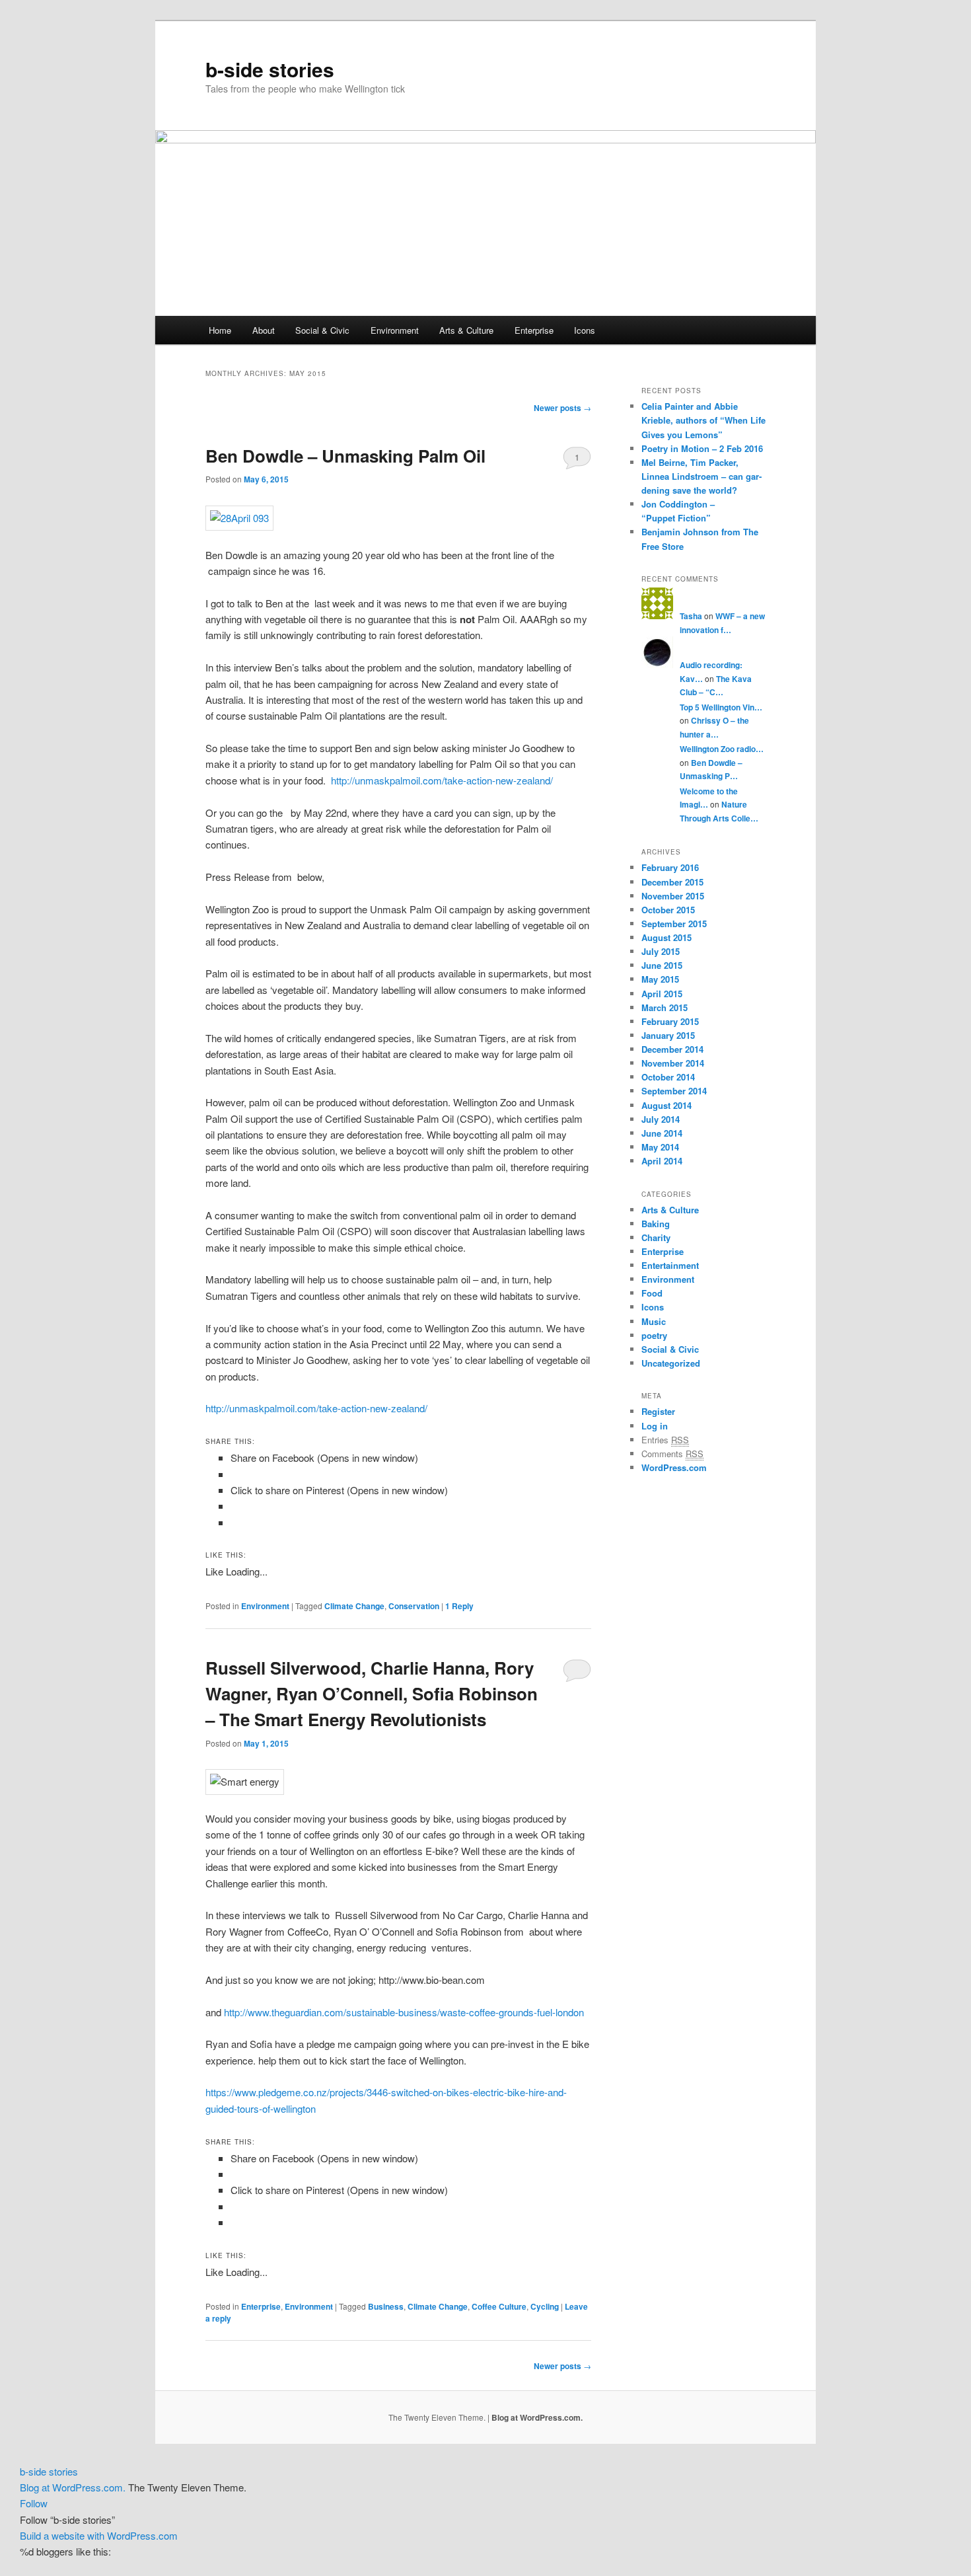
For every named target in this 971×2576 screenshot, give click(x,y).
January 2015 (668, 1035)
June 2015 (662, 965)
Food (652, 1293)
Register (658, 1411)
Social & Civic (322, 330)
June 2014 (662, 1133)
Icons (585, 330)
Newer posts (562, 408)
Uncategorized (671, 1363)
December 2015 (672, 882)
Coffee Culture (499, 2306)
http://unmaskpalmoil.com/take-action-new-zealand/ (442, 780)
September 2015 (674, 924)
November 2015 (673, 896)
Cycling (545, 2306)
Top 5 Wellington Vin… (721, 707)
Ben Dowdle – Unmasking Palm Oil (345, 456)
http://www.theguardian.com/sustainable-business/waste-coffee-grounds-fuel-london (404, 2012)
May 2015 (660, 979)
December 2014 (672, 1049)
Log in (655, 1426)
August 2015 (666, 937)
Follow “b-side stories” (67, 2519)
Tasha (691, 616)
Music (654, 1321)
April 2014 (662, 1161)
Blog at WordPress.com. (537, 2417)
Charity (656, 1237)
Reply (459, 1606)
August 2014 (666, 1105)
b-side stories (270, 69)
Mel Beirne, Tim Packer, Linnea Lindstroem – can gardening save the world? (701, 476)
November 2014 (673, 1063)
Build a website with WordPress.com (99, 2535)
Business (386, 2306)
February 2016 (670, 867)
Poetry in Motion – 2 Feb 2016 (702, 448)
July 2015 (661, 951)
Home (220, 330)
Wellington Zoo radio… (722, 749)
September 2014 (674, 1091)
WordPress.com (674, 1467)
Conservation (414, 1606)
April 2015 (662, 994)
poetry (654, 1335)
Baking (656, 1224)
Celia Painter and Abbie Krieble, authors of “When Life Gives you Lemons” (703, 420)
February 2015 (670, 1021)
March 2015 (665, 1007)
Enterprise (534, 330)
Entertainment (670, 1265)
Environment (395, 330)
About (264, 330)
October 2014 (668, 1077)
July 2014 (661, 1119)
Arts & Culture (466, 330)
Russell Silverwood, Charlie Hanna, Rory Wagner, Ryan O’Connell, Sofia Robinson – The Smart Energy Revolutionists (372, 1693)
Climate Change (354, 1606)
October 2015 (668, 910)
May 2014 (660, 1147)
